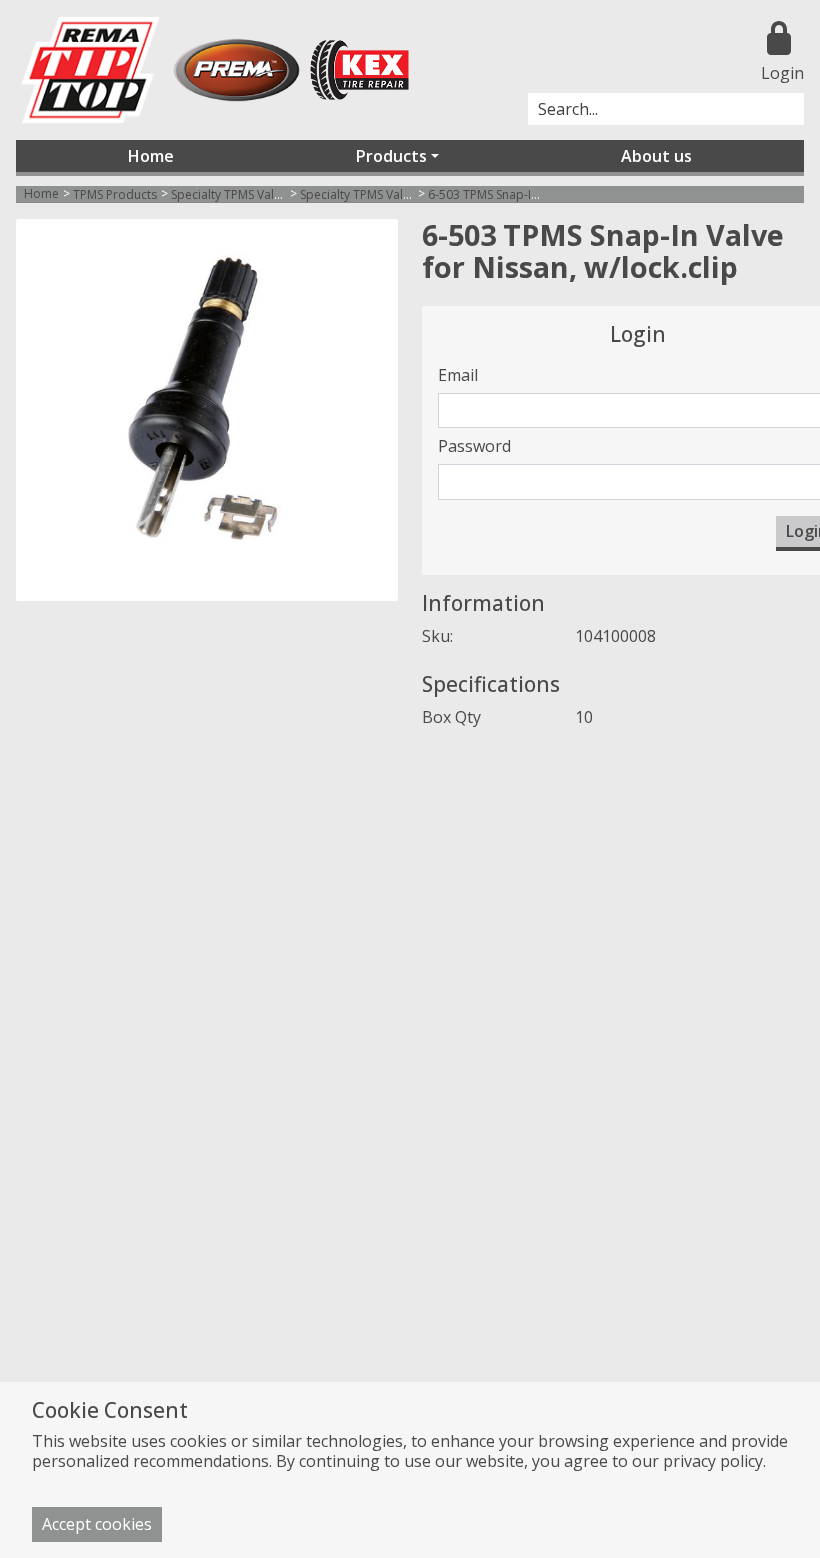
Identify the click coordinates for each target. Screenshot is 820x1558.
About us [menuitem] (656, 156)
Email (458, 375)
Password (474, 446)
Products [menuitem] (391, 156)
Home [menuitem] (151, 156)
